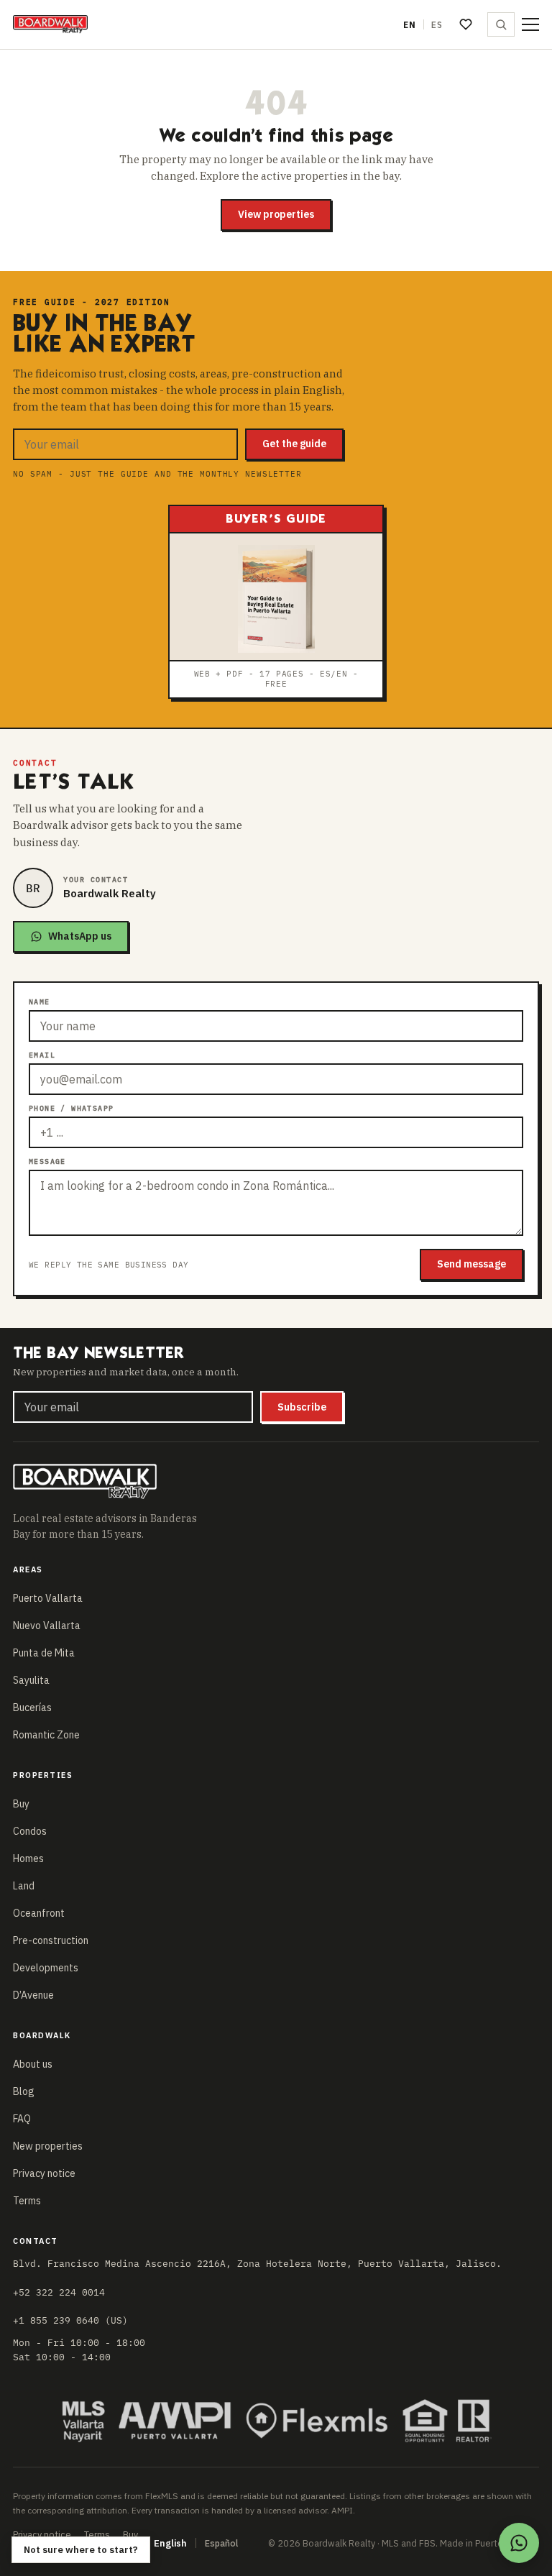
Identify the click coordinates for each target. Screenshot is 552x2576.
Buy (21, 1804)
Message (47, 1161)
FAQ (22, 2119)
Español (221, 2543)
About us (33, 2064)
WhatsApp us (80, 936)
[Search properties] (501, 24)
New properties (48, 2146)
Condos (30, 1831)
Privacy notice (44, 2173)
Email (42, 1055)
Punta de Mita (44, 1653)
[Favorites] (466, 24)
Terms (27, 2201)
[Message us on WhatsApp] (519, 2543)
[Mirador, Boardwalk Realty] (50, 24)
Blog (24, 2091)
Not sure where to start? (81, 2550)
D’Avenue (33, 1995)
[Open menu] (530, 24)
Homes (28, 1858)
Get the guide (294, 444)
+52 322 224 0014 (59, 2292)
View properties (276, 214)
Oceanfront (39, 1913)
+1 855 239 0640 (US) (70, 2320)
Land (24, 1886)
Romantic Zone (46, 1735)
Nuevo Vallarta (47, 1626)
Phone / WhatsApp (71, 1108)
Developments (46, 1968)
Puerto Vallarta (48, 1598)
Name (40, 1002)
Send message (471, 1264)
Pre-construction (51, 1940)
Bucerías (32, 1708)
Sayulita (31, 1680)
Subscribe (302, 1407)
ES (437, 25)
